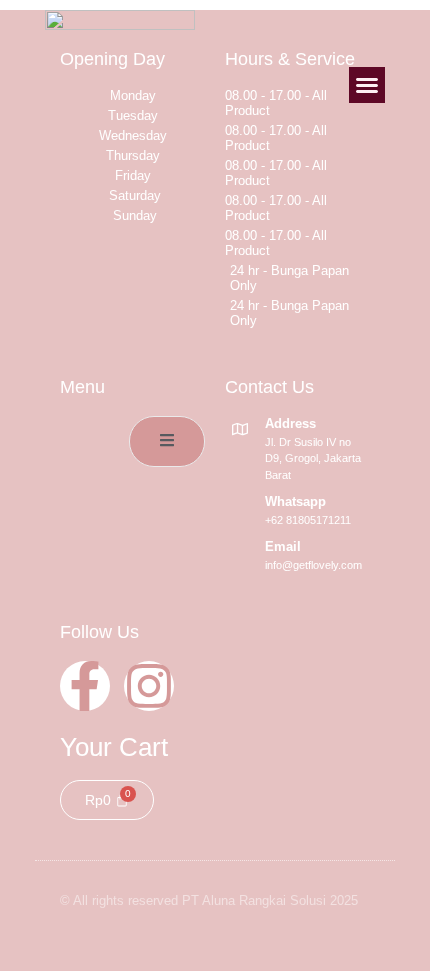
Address (290, 423)
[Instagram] (149, 686)
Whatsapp (295, 501)
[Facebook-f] (85, 686)
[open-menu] (167, 441)
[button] (367, 85)
